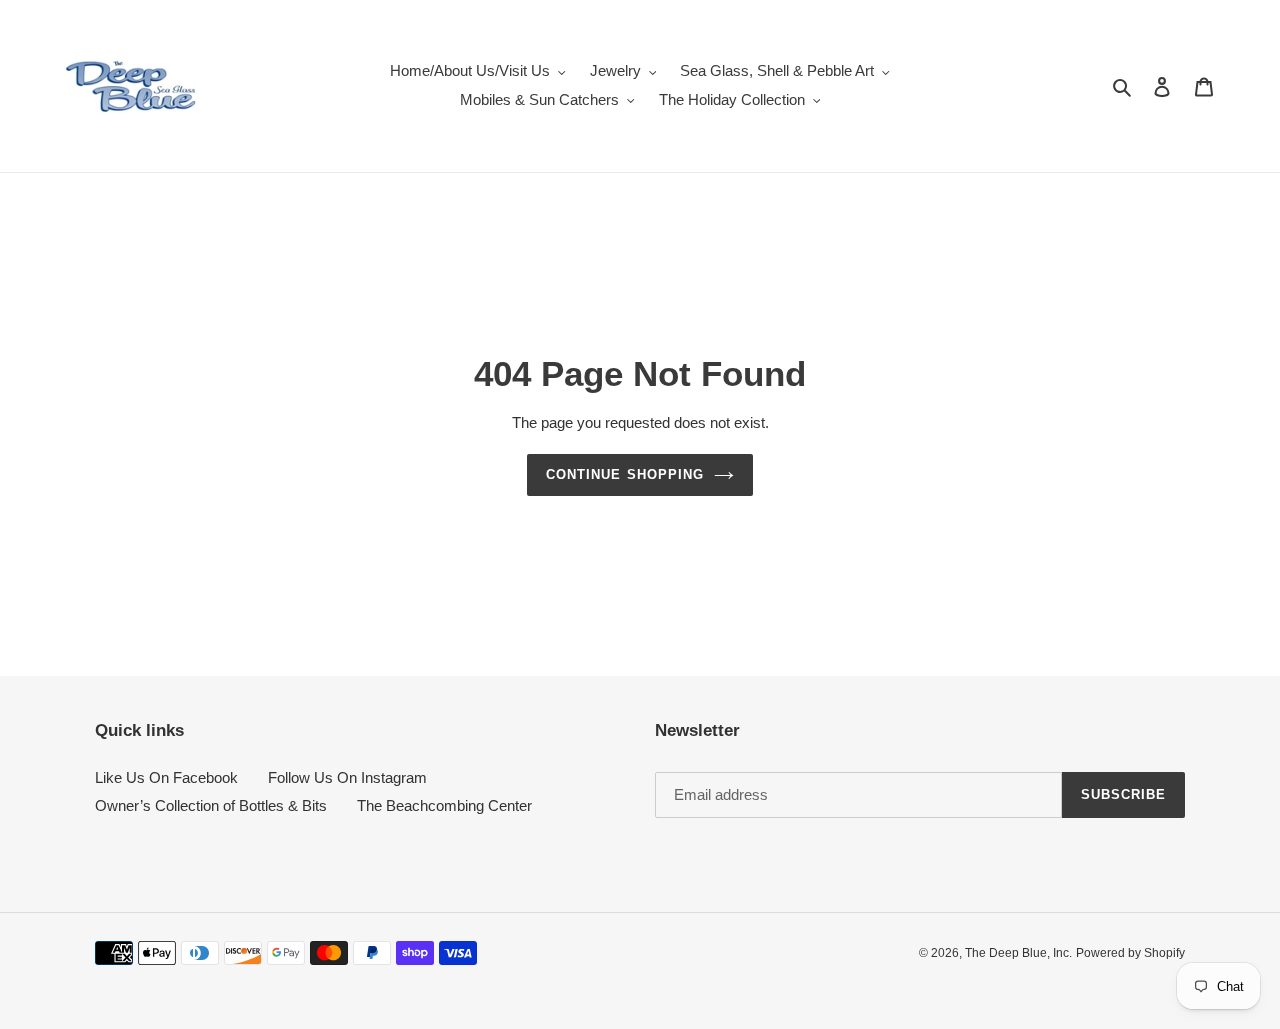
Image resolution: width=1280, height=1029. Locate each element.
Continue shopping (625, 474)
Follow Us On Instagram (347, 777)
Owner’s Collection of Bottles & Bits (211, 805)
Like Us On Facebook (166, 777)
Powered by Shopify (1130, 953)
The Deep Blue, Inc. (1018, 953)
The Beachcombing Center (444, 805)
